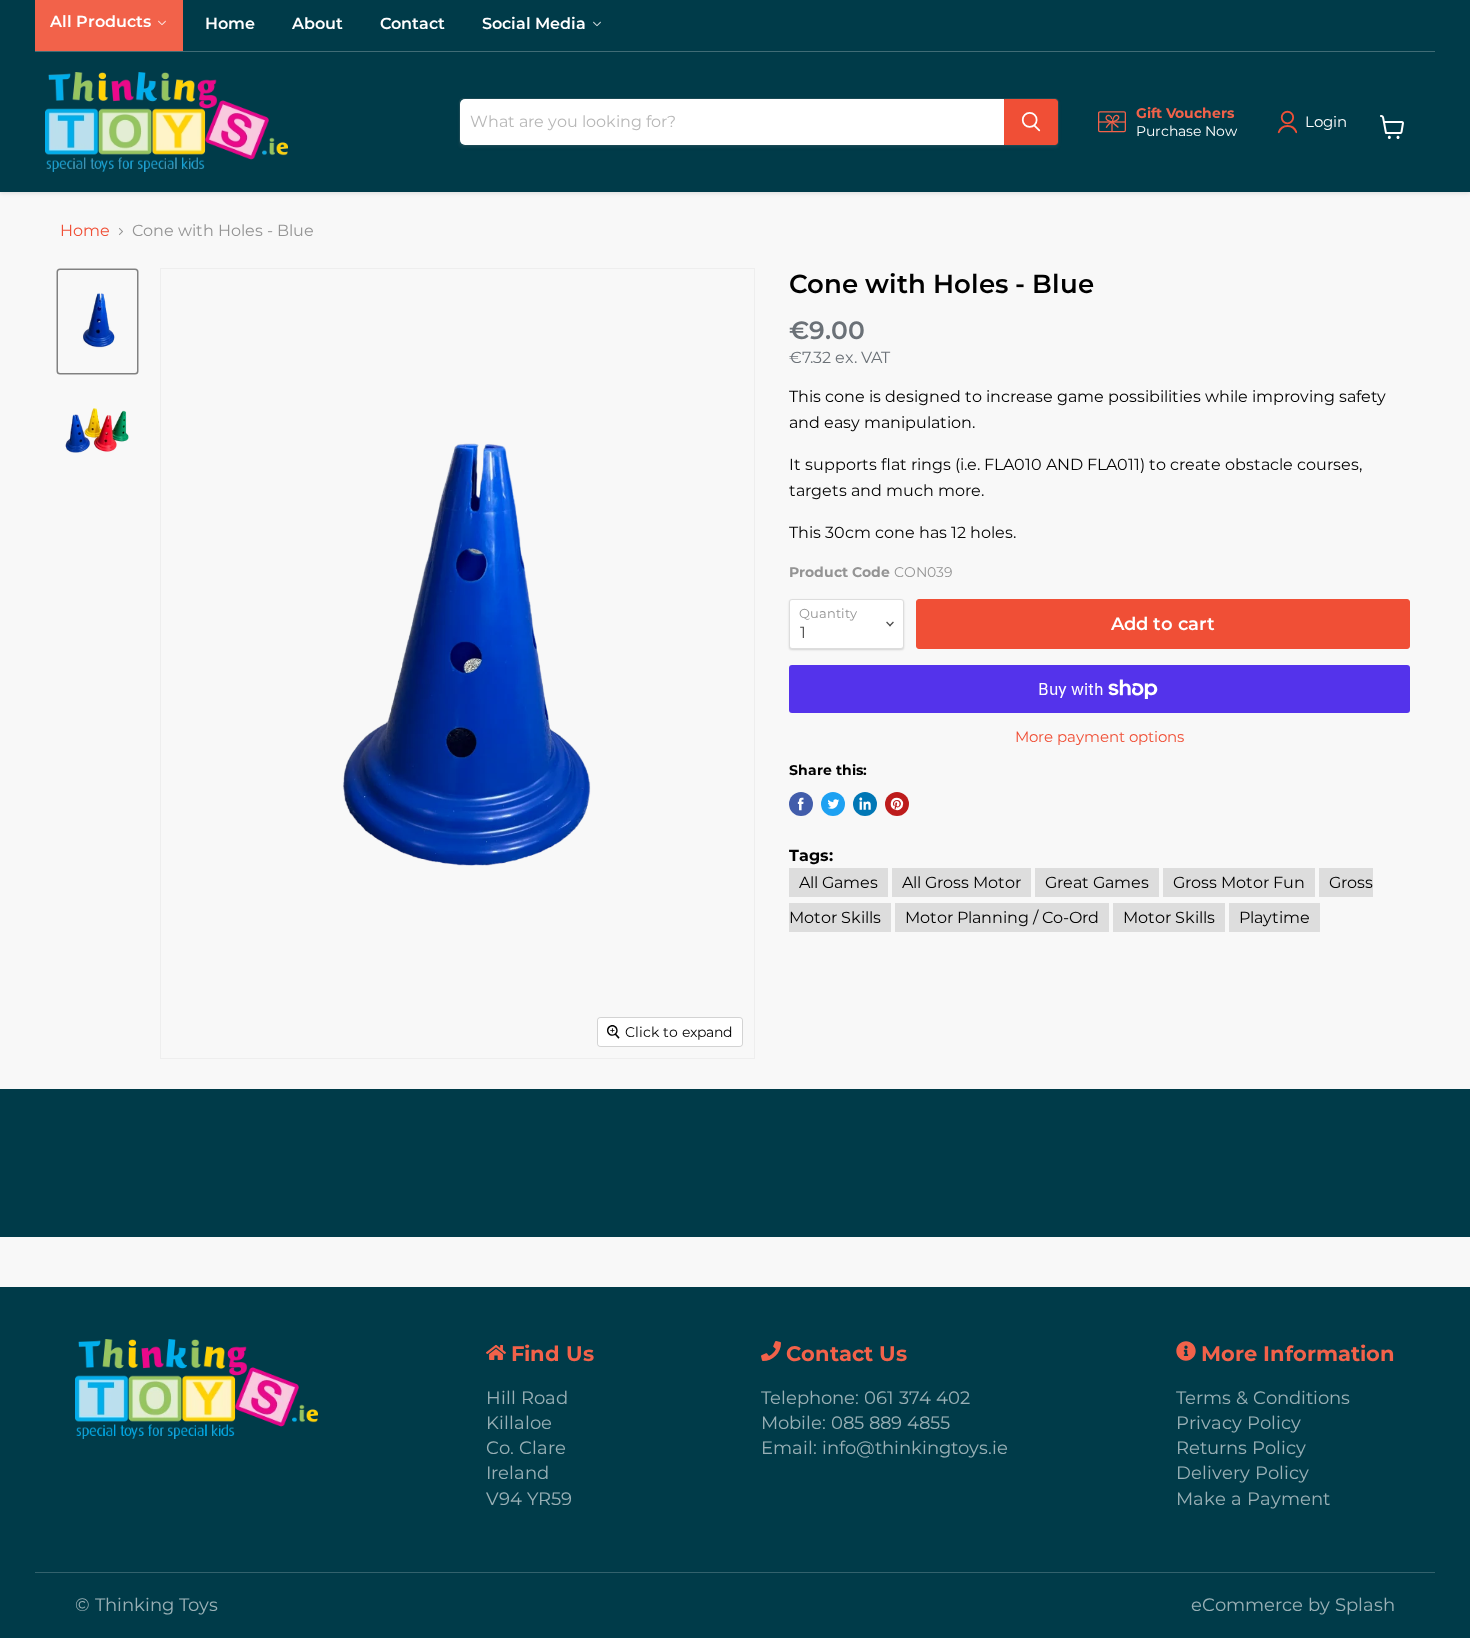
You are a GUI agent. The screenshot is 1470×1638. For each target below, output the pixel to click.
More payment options (1099, 736)
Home (85, 231)
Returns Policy (1241, 1448)
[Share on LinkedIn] (865, 804)
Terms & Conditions (1263, 1398)
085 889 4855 (890, 1423)
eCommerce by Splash (1293, 1605)
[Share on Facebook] (801, 804)
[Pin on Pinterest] (897, 804)
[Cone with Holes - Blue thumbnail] (97, 321)
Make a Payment (1253, 1499)
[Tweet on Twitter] (833, 804)
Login (1326, 121)
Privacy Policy (1238, 1423)
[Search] (1031, 122)
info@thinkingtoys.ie (915, 1448)
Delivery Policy (1242, 1473)
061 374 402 (917, 1398)
